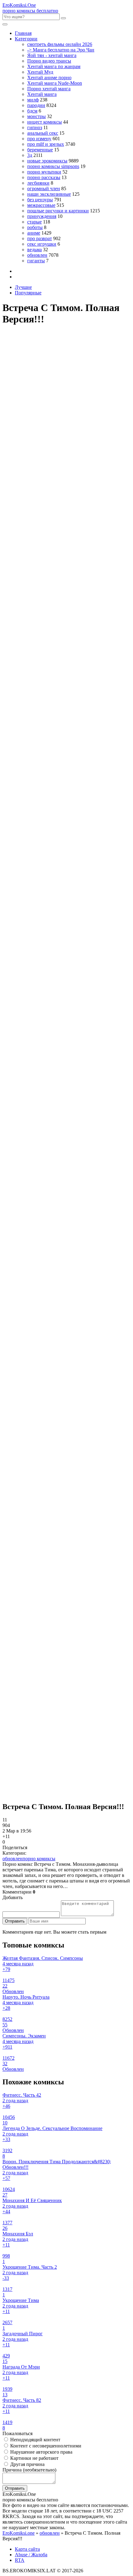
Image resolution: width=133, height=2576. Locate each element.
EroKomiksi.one (19, 2533)
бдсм (32, 111)
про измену (39, 139)
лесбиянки (38, 183)
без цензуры (40, 200)
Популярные (28, 293)
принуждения (42, 216)
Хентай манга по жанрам (54, 66)
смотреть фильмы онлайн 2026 (60, 44)
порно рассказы (44, 177)
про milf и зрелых (46, 144)
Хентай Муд (40, 72)
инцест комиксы (45, 122)
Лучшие (23, 287)
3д (30, 155)
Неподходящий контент (35, 2440)
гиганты (36, 261)
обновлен (37, 255)
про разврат (40, 238)
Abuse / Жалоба (31, 2555)
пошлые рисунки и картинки (58, 211)
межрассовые (41, 205)
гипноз (35, 127)
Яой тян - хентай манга (52, 55)
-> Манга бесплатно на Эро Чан (61, 50)
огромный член (44, 188)
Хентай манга (42, 94)
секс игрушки (42, 244)
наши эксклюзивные (49, 194)
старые (34, 222)
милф (33, 100)
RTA (20, 2560)
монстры (36, 116)
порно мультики (44, 172)
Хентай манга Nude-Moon (55, 83)
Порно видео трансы (49, 61)
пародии (36, 105)
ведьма (34, 250)
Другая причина (27, 2464)
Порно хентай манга (49, 89)
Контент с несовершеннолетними (45, 2446)
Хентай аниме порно (49, 78)
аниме (34, 233)
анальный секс (43, 133)
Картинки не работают (34, 2458)
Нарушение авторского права (41, 2452)
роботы (35, 227)
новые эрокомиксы (47, 161)
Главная (23, 33)
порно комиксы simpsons (53, 166)
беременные (40, 150)
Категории (26, 39)
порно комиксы (39, 1859)
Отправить (15, 1921)
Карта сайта (27, 2549)
